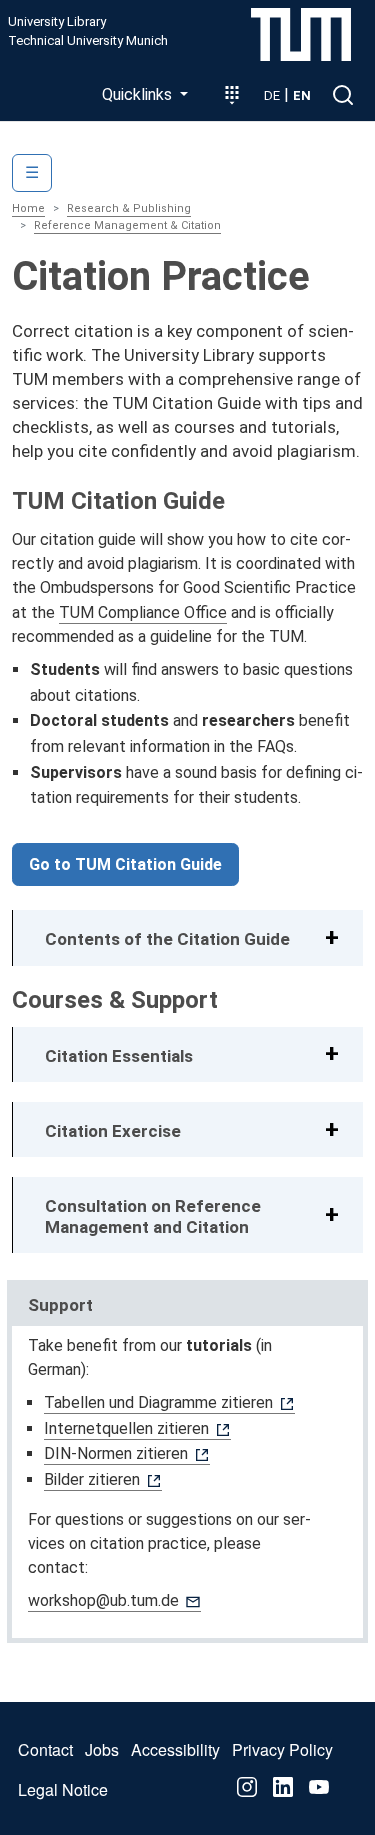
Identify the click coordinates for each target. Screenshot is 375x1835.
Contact (45, 1749)
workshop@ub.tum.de (103, 1600)
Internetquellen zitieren (126, 1428)
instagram (247, 1787)
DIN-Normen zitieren (116, 1453)
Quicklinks (139, 94)
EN (302, 95)
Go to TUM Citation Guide (125, 864)
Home (28, 208)
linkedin (283, 1787)
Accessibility (175, 1749)
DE (272, 95)
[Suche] (343, 95)
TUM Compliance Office (143, 612)
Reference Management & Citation (127, 225)
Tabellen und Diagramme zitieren (158, 1402)
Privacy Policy (282, 1749)
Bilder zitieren (92, 1479)
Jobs (102, 1749)
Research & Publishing (129, 208)
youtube (319, 1787)
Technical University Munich (88, 41)
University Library (57, 22)
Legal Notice (63, 1789)
